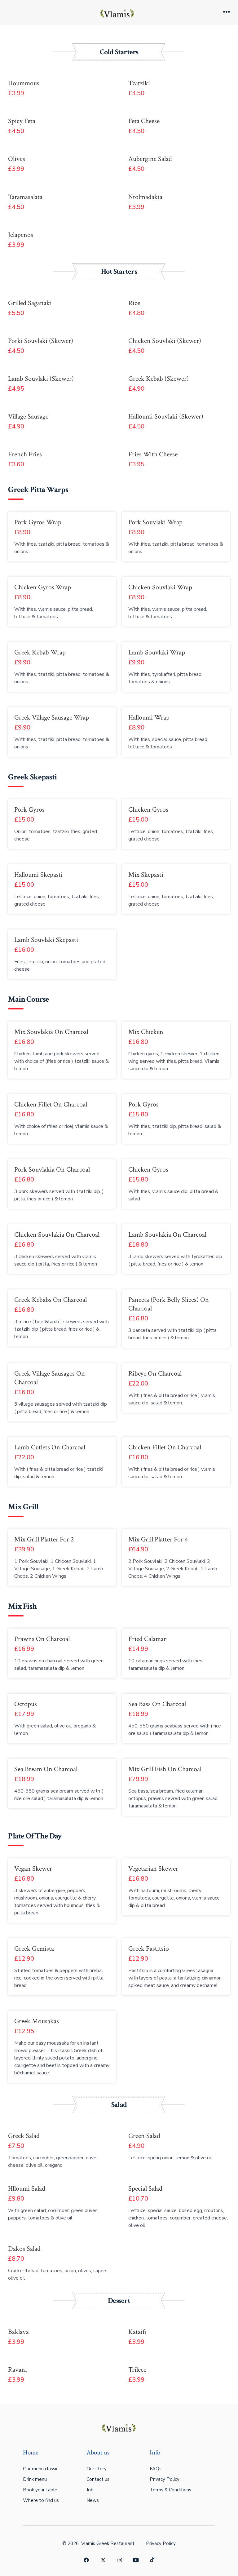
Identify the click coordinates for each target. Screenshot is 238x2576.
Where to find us (41, 2500)
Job (90, 2490)
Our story (97, 2469)
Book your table (40, 2490)
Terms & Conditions (170, 2490)
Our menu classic (41, 2469)
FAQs (156, 2469)
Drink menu (35, 2479)
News (93, 2500)
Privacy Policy (165, 2479)
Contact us (98, 2479)
